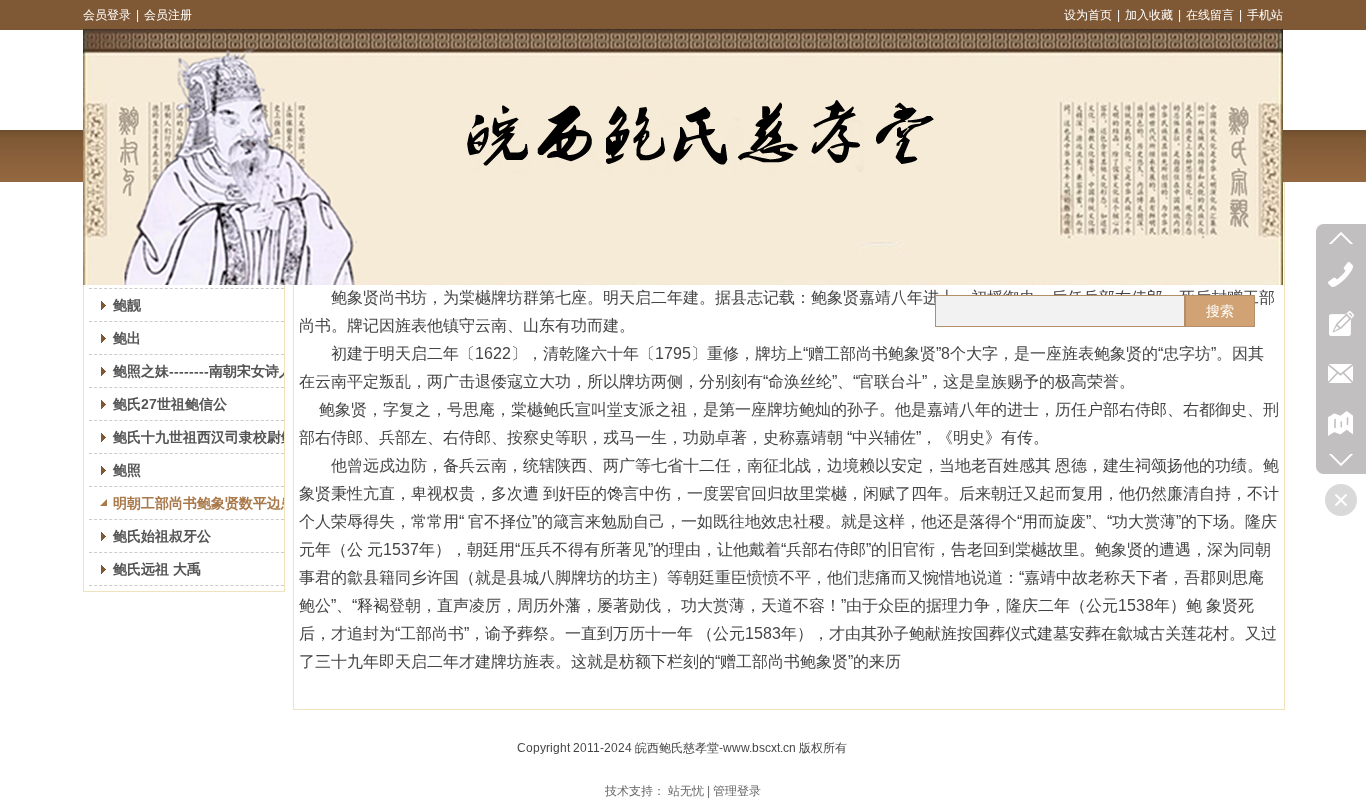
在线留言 (1210, 15)
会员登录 (107, 15)
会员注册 (168, 15)
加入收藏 (1149, 15)
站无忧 (686, 791)
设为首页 (1088, 15)
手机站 (1265, 15)
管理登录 (737, 791)
